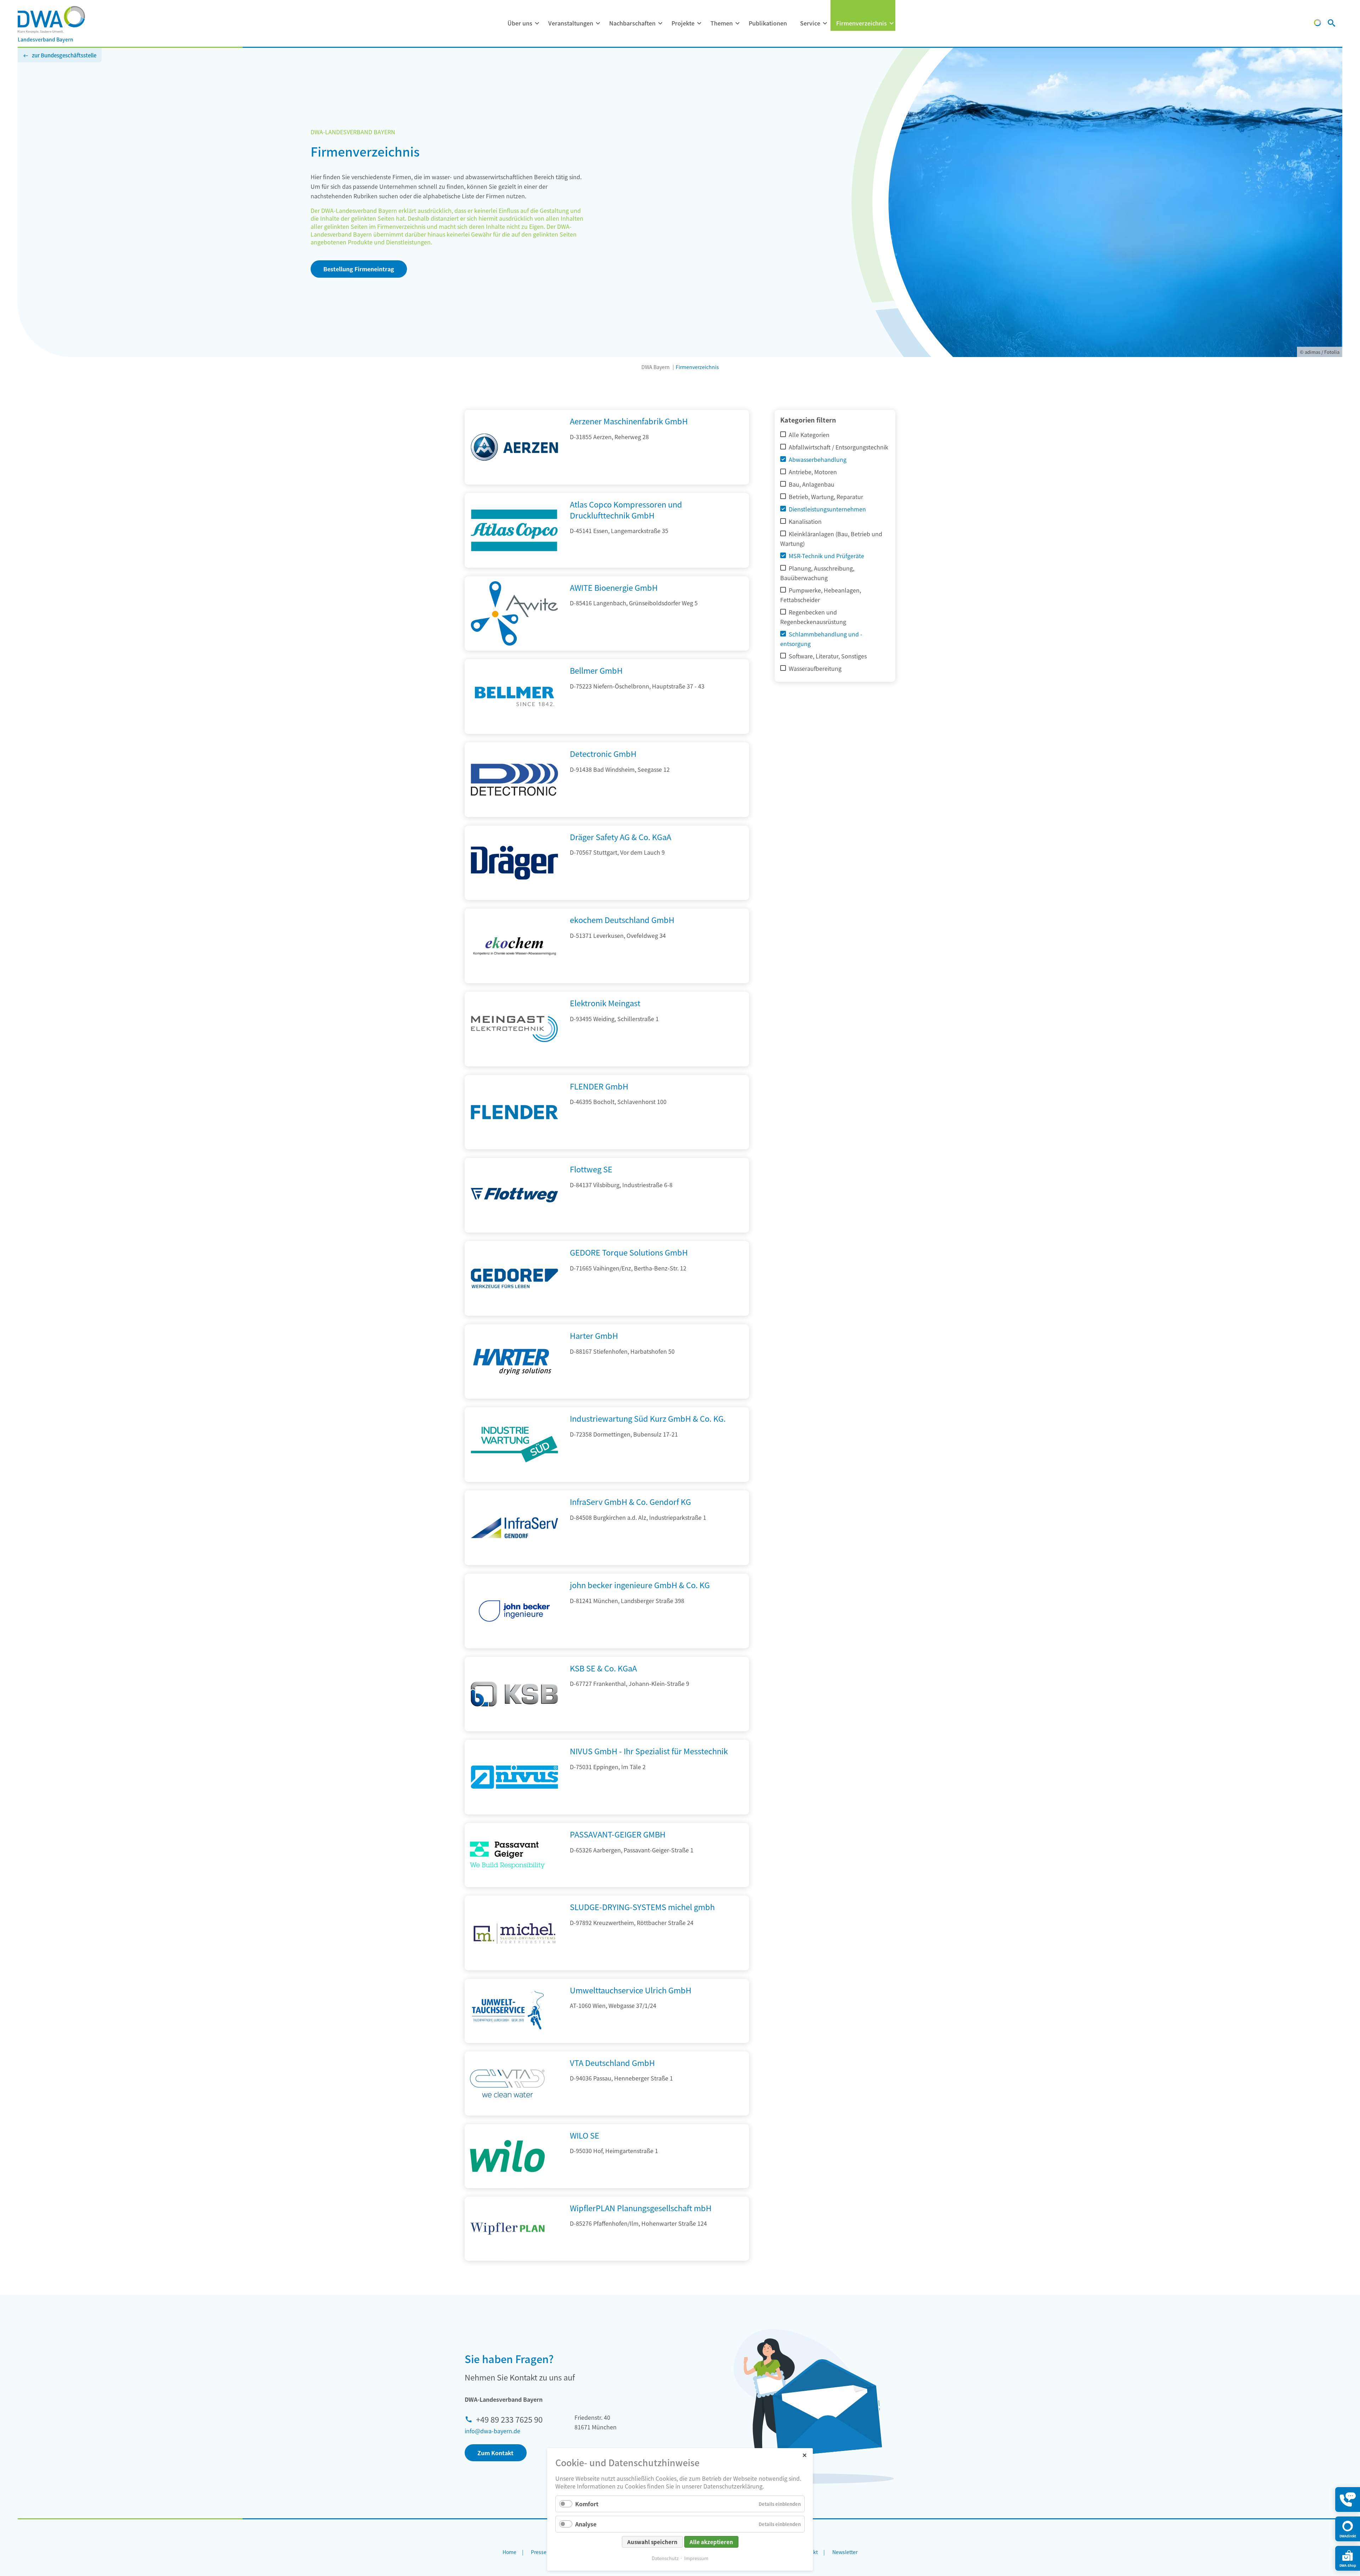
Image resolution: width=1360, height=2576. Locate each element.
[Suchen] (1331, 24)
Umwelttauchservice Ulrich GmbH (631, 1990)
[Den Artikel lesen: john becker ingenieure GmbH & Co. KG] (514, 1646)
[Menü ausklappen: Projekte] (699, 23)
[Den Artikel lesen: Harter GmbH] (514, 1396)
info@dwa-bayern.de (492, 2431)
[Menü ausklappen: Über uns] (537, 23)
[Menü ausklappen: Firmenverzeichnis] (891, 23)
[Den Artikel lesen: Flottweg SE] (514, 1230)
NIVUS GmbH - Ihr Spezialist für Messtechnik (649, 1751)
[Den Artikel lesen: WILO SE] (507, 2156)
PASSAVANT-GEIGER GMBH (618, 1834)
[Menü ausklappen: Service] (825, 23)
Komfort (587, 2504)
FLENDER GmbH (599, 1086)
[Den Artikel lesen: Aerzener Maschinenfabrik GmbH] (514, 482)
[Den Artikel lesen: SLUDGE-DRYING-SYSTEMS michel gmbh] (514, 1968)
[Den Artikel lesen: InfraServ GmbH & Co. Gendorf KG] (514, 1563)
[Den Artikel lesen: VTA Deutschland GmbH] (507, 2084)
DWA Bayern (656, 367)
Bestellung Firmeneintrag (359, 269)
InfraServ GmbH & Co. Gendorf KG (630, 1501)
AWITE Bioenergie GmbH (614, 587)
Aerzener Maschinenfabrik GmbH (629, 421)
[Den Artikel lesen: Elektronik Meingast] (514, 1064)
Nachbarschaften (632, 23)
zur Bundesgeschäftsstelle (64, 55)
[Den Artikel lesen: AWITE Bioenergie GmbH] (514, 648)
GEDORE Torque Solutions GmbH (629, 1252)
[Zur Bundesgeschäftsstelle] (1317, 24)
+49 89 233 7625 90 (509, 2419)
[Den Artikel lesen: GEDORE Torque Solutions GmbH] (514, 1313)
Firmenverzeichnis (862, 23)
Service (810, 23)
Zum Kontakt (495, 2453)
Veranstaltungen (571, 23)
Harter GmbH (594, 1335)
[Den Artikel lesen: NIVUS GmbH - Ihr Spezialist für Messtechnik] (514, 1812)
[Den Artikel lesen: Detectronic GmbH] (514, 815)
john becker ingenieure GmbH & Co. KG (640, 1585)
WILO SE (585, 2135)
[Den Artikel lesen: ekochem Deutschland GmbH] (514, 981)
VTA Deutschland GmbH (612, 2062)
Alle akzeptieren (711, 2542)
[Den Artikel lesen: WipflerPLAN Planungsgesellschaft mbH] (507, 2229)
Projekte (683, 23)
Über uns (520, 23)
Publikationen (768, 23)
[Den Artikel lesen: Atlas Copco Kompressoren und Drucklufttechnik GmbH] (514, 565)
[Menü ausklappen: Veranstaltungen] (598, 23)
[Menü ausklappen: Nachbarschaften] (660, 23)
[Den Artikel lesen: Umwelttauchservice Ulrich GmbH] (507, 2011)
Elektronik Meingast (605, 1003)
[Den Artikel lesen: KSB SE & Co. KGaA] (514, 1729)
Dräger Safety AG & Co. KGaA (620, 837)
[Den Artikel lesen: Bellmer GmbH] (514, 731)
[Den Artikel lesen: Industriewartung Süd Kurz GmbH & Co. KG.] (514, 1479)
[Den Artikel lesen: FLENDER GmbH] (514, 1147)
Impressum (696, 2558)
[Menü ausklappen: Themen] (737, 23)
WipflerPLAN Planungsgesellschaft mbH (641, 2208)
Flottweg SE (591, 1169)
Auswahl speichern (652, 2542)
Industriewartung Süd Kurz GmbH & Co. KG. (648, 1418)
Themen (722, 23)
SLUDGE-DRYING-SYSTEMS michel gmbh (642, 1907)
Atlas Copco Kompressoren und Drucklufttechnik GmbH (626, 509)
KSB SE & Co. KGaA (603, 1668)
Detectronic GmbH (603, 753)
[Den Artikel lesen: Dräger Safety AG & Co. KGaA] (514, 898)
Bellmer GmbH (596, 670)
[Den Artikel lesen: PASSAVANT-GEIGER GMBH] (507, 1855)
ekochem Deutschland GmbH (622, 919)
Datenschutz (665, 2558)
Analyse (586, 2524)
